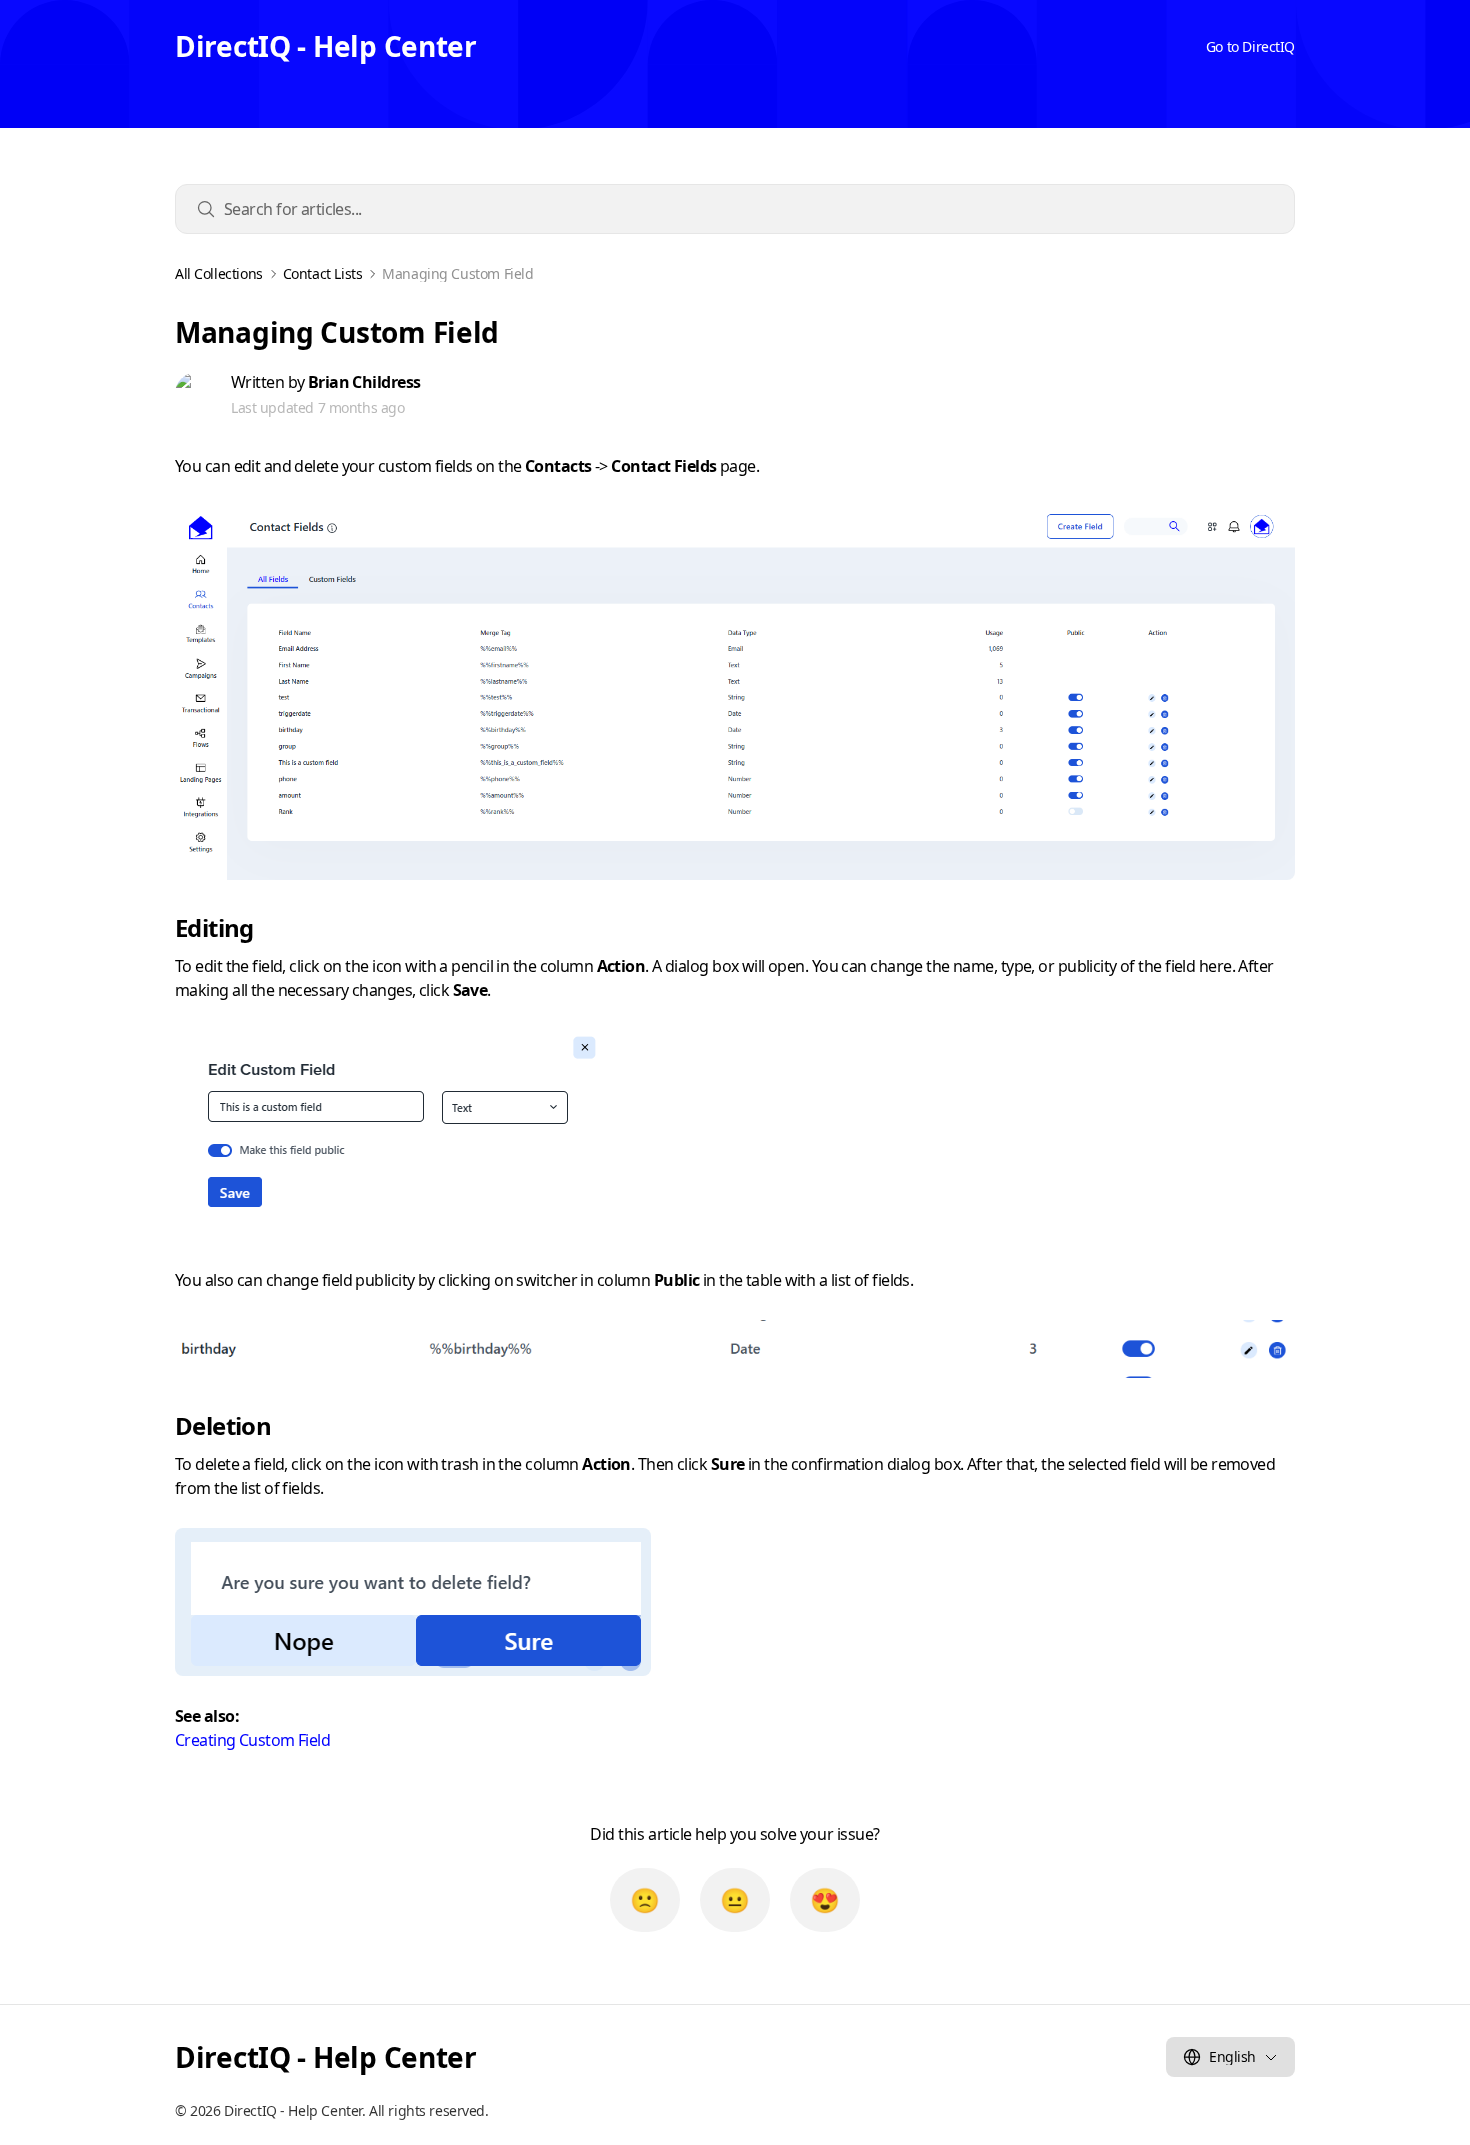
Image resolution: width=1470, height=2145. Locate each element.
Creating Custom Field (252, 1740)
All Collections (219, 274)
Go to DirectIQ (1250, 46)
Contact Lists (323, 274)
